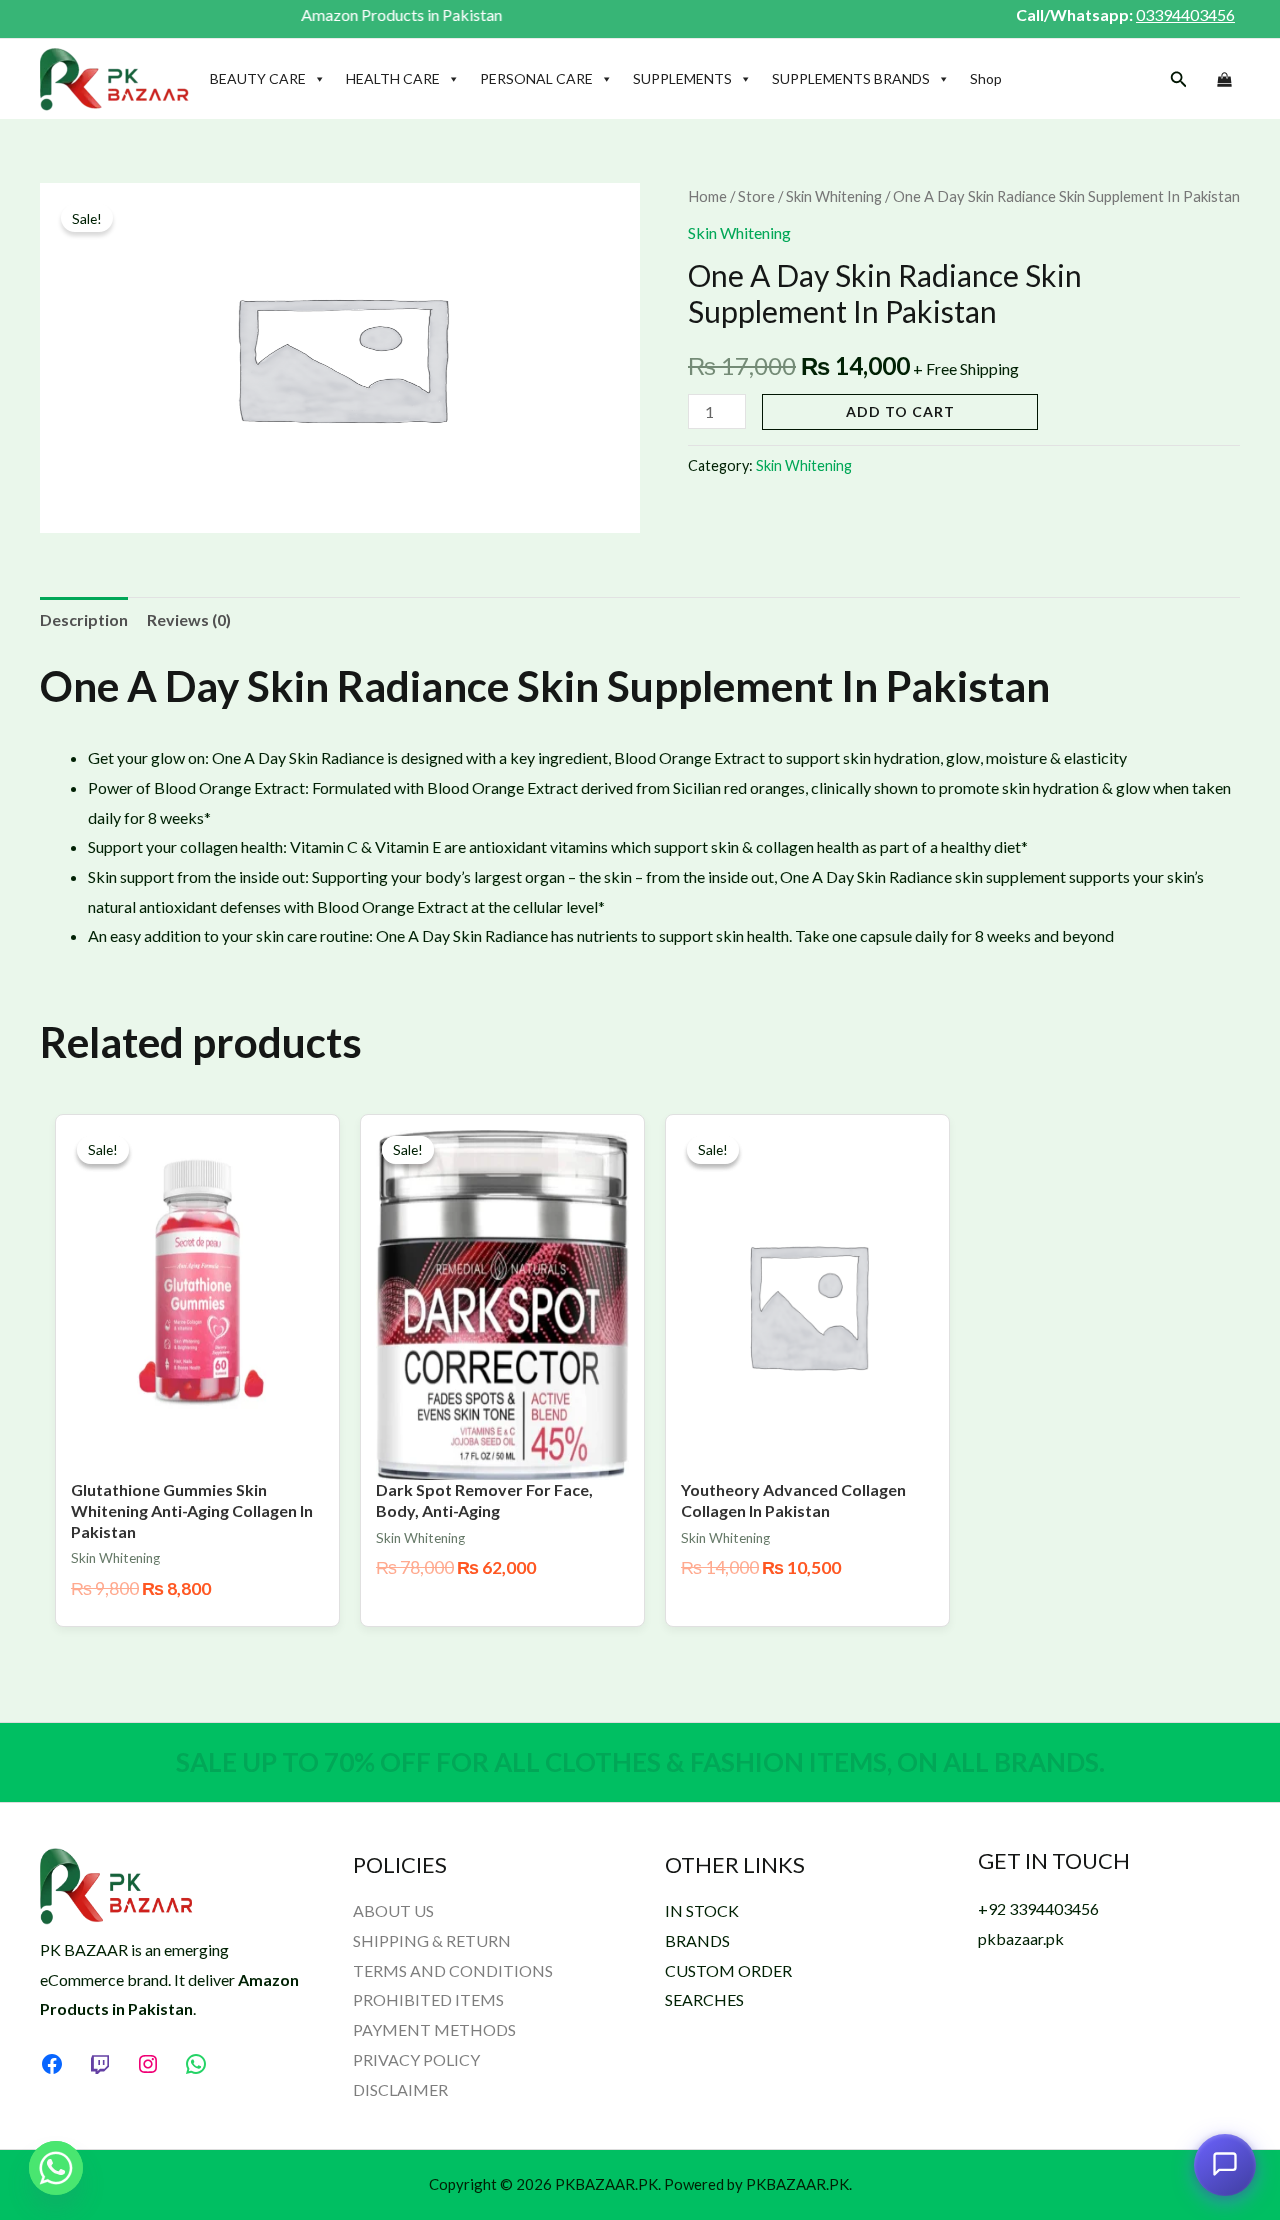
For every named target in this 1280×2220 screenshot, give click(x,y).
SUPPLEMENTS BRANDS (851, 78)
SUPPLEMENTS (682, 78)
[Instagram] (148, 2064)
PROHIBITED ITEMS (428, 1999)
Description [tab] (84, 619)
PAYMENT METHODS (434, 2029)
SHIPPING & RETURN (432, 1940)
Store (756, 196)
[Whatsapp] (56, 2168)
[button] (1179, 79)
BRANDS (697, 1940)
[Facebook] (52, 2064)
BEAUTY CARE (258, 78)
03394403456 (1185, 14)
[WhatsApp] (196, 2064)
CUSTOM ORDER (728, 1970)
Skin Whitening (834, 196)
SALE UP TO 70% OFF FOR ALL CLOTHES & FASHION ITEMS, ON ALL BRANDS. (640, 1762)
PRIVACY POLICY (416, 2059)
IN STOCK (702, 1910)
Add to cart (900, 411)
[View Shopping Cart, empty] (1224, 80)
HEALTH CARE (393, 78)
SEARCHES (704, 1999)
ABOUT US (393, 1910)
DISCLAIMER (400, 2089)
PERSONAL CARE (536, 78)
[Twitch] (100, 2064)
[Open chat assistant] (1225, 2163)
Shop (986, 78)
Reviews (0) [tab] (189, 619)
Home (707, 196)
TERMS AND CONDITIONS (453, 1970)
